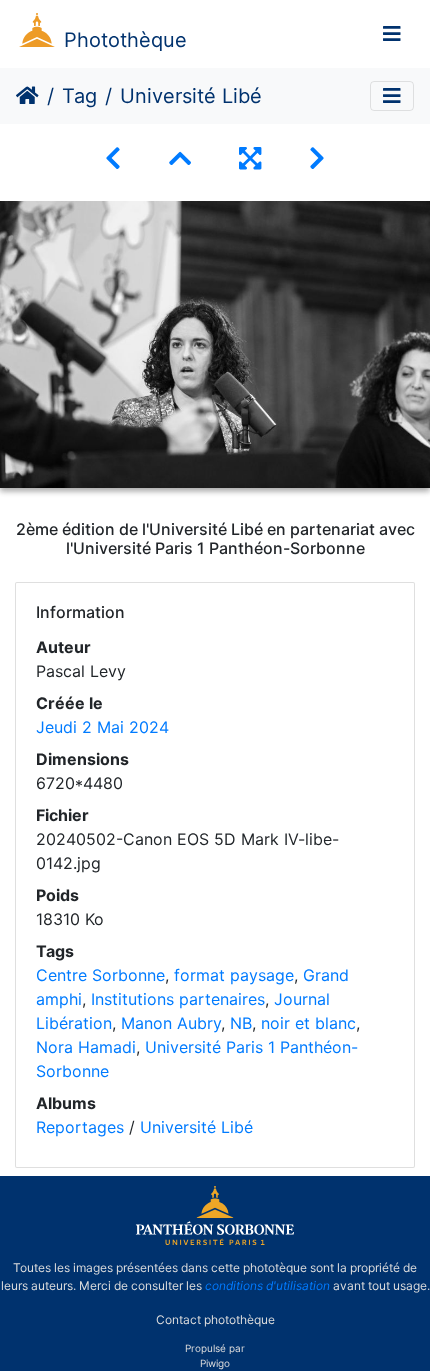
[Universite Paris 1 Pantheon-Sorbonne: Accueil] (215, 1241)
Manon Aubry (171, 1023)
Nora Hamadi (86, 1047)
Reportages (80, 1127)
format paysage (234, 975)
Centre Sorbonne (100, 975)
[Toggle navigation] (392, 34)
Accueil (27, 96)
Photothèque (125, 40)
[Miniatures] (180, 158)
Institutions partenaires (178, 999)
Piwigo (215, 1363)
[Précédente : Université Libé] (113, 158)
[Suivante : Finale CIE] (317, 158)
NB (241, 1023)
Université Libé (196, 1127)
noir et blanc (308, 1023)
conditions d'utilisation (267, 1285)
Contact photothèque (215, 1319)
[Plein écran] (250, 158)
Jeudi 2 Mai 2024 (102, 727)
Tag (79, 96)
